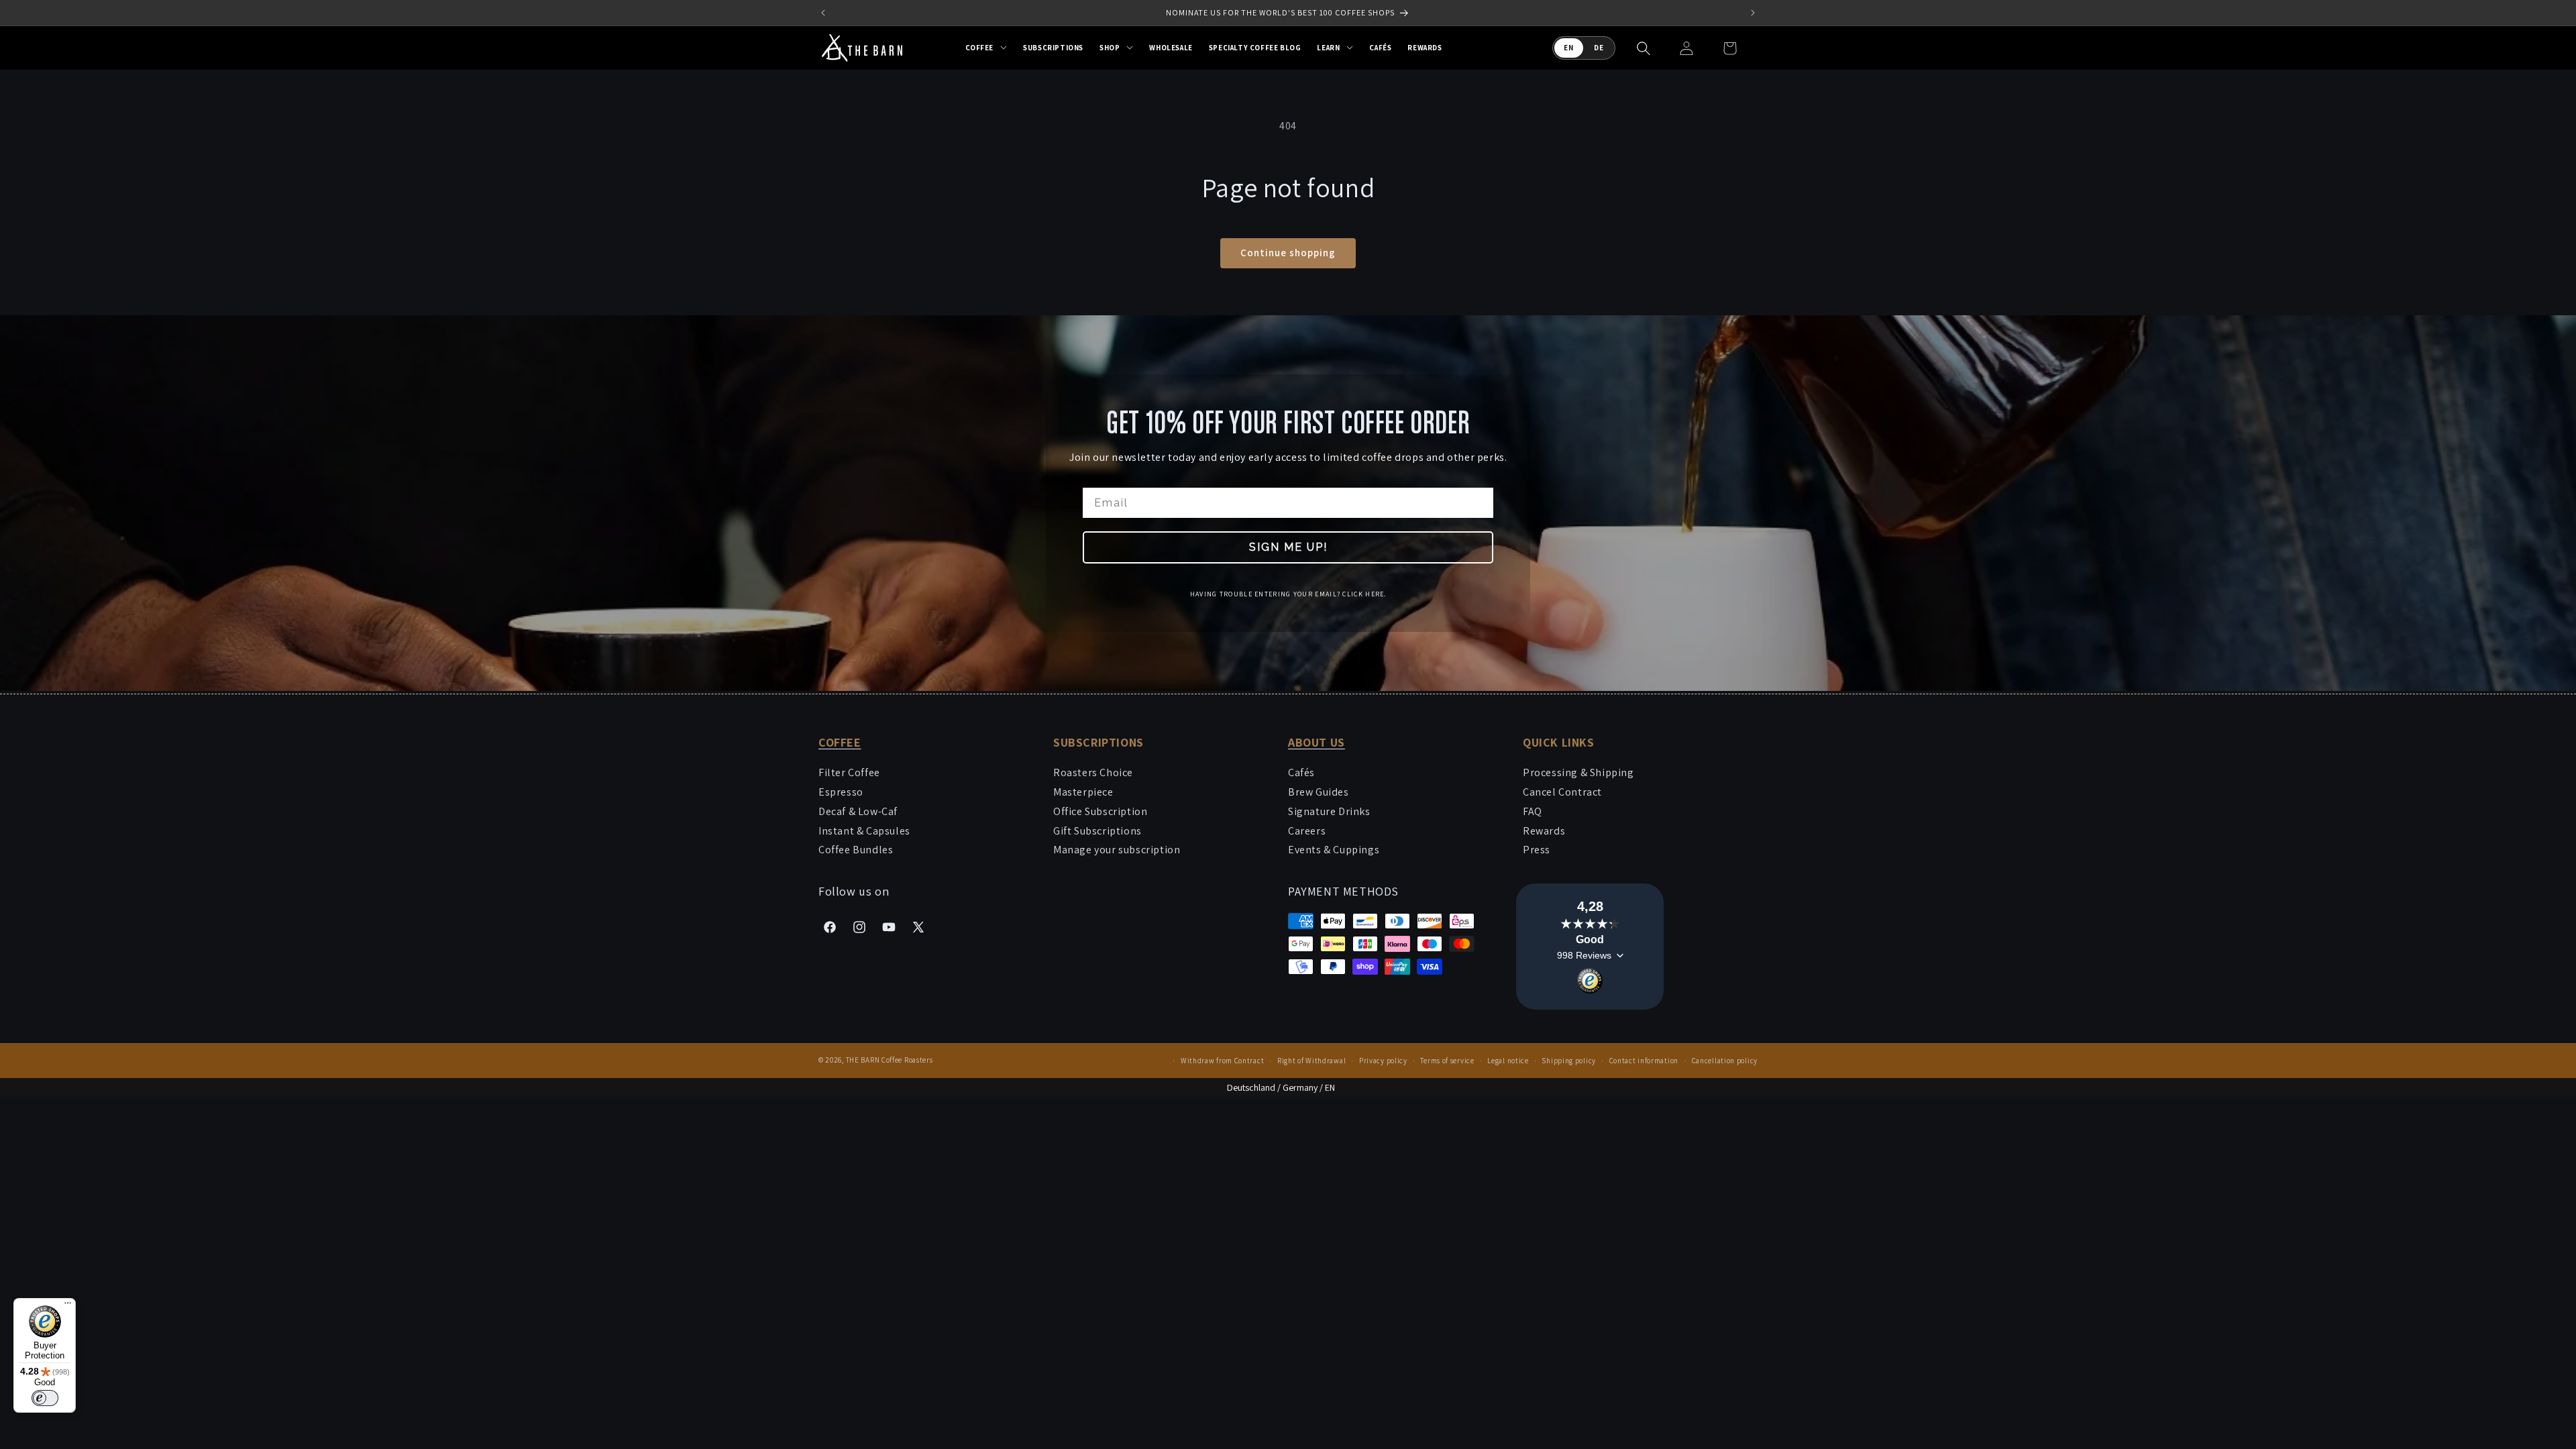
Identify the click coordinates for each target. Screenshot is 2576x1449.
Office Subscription (1100, 811)
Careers (1307, 831)
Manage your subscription (1117, 850)
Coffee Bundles (856, 850)
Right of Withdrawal (1311, 1061)
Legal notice (1508, 1061)
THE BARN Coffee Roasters (890, 1060)
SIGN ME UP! (1288, 547)
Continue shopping (1288, 253)
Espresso (841, 792)
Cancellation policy (1725, 1061)
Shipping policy (1569, 1061)
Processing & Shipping (1578, 772)
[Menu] (68, 1306)
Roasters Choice (1093, 772)
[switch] (45, 1398)
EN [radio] (1569, 48)
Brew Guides (1319, 792)
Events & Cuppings (1334, 850)
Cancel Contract (1562, 792)
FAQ (1533, 811)
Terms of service (1447, 1061)
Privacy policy (1383, 1061)
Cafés (1301, 772)
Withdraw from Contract (1222, 1061)
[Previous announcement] (823, 13)
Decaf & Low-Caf (858, 811)
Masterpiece (1083, 792)
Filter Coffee (849, 772)
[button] (986, 48)
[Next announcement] (1753, 13)
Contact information (1644, 1061)
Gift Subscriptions (1097, 831)
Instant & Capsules (864, 831)
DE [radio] (1599, 48)
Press (1537, 850)
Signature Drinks (1329, 811)
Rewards (1544, 831)
